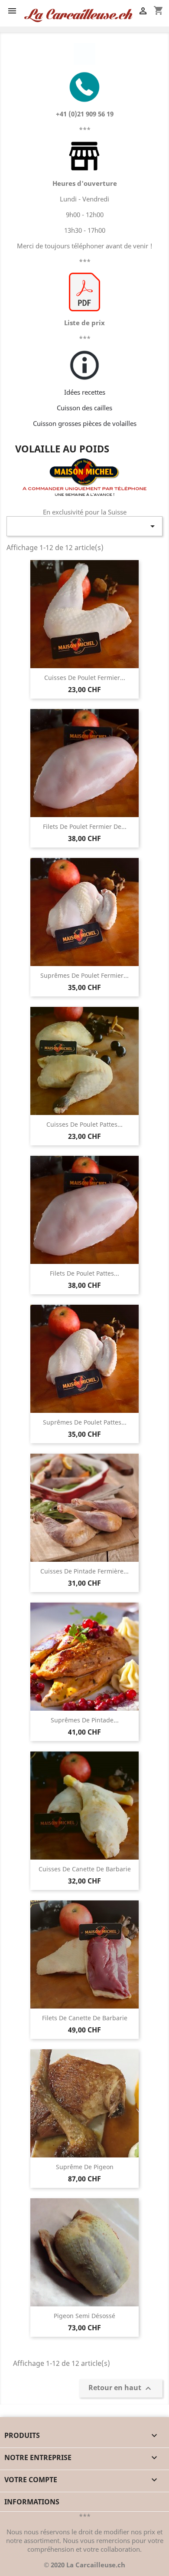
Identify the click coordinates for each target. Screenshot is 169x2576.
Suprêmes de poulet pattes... (85, 1422)
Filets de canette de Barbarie (85, 2018)
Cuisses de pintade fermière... (84, 1571)
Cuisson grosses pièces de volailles (85, 423)
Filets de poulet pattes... (84, 1273)
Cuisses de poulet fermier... (85, 678)
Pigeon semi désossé (84, 2316)
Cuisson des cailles (84, 408)
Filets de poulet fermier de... (85, 826)
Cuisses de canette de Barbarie (85, 1869)
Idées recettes (85, 392)
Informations (32, 2502)
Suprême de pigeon (85, 2167)
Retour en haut (121, 2388)
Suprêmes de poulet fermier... (84, 975)
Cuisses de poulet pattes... (84, 1124)
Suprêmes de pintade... (85, 1720)
